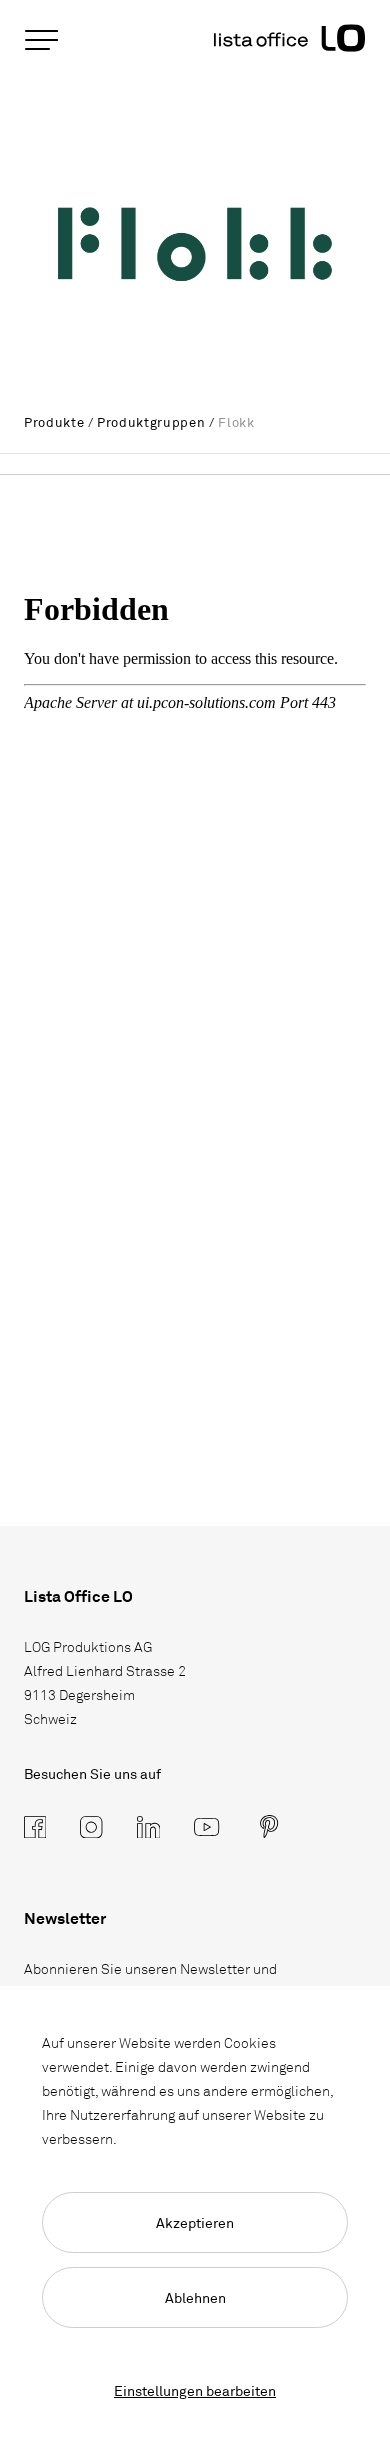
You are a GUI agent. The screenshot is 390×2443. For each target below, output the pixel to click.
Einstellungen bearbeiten (195, 2390)
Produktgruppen (151, 422)
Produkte (54, 422)
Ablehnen (195, 2297)
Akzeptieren (195, 2222)
